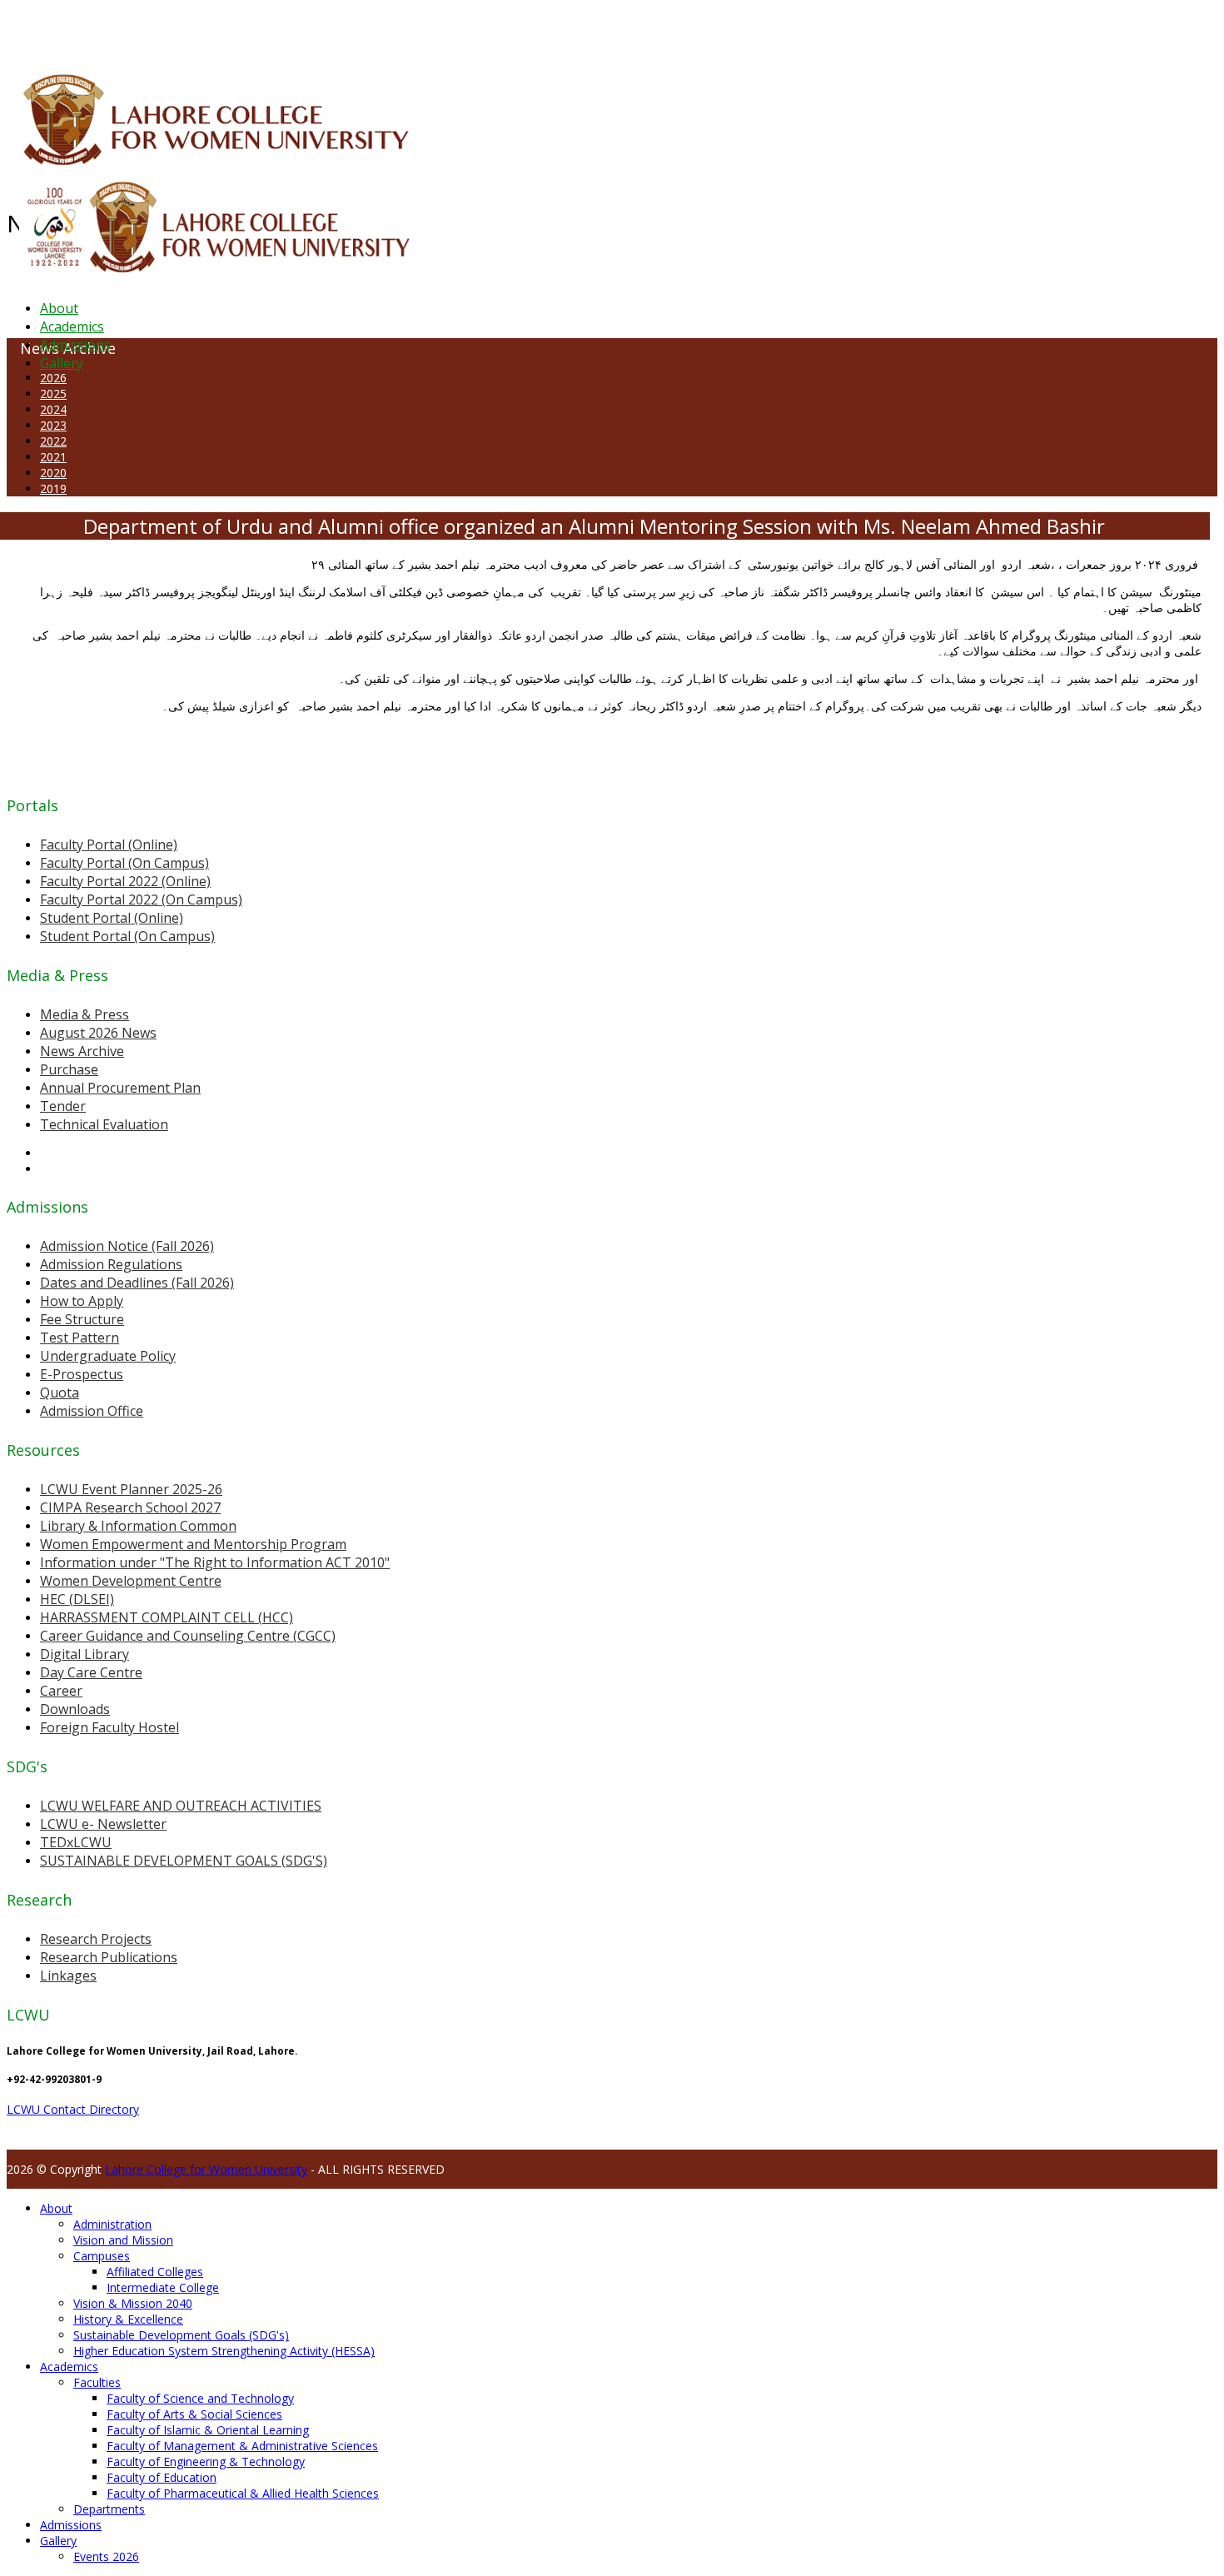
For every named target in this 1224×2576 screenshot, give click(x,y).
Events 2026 (106, 2556)
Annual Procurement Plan (120, 1088)
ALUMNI (59, 28)
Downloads (75, 1709)
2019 (53, 488)
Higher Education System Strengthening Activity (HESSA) (224, 2351)
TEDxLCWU (76, 1842)
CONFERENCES (148, 28)
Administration (112, 2224)
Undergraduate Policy (108, 1356)
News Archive (82, 1051)
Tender (63, 1106)
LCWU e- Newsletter (103, 1824)
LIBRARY (406, 28)
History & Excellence (128, 2319)
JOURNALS (451, 28)
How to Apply (82, 1301)
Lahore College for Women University (206, 2169)
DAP (359, 28)
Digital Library (85, 1654)
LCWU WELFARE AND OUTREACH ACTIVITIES (181, 1806)
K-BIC (336, 28)
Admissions (75, 345)
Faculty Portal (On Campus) (124, 863)
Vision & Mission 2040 (133, 2303)
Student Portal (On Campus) (127, 936)
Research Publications (109, 1957)
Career (61, 1691)
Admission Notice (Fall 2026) (127, 1246)
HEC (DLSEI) (77, 1599)
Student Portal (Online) (112, 918)
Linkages (68, 1976)
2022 (53, 441)
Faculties (97, 2382)
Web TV (495, 28)
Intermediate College (163, 2287)
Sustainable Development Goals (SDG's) (181, 2335)
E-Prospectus (82, 1374)
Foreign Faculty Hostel (109, 1727)
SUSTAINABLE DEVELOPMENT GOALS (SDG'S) (184, 1861)
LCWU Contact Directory (73, 2109)
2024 (53, 409)
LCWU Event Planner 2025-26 (131, 1489)
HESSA (95, 28)
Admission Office (92, 1411)
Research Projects (96, 1939)
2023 (53, 425)
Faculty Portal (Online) (109, 845)
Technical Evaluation (104, 1124)
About (59, 308)
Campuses (102, 2256)
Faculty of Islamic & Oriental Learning (208, 2430)
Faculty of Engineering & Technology (206, 2461)
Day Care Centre (91, 1672)
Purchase (69, 1069)
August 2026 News (98, 1033)
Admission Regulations (111, 1264)
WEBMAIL (610, 28)
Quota (60, 1393)
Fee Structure (82, 1319)
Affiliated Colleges (155, 2272)
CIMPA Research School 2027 (130, 1507)
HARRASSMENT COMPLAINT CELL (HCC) (167, 1617)
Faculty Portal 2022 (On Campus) (141, 899)
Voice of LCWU (551, 28)
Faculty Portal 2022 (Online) (125, 881)
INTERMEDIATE (265, 28)
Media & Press (85, 1014)
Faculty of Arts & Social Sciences (194, 2414)
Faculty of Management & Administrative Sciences (242, 2446)
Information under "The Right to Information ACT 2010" (215, 1562)
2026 (53, 378)
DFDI (312, 28)
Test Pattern (80, 1338)
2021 (53, 457)
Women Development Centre (131, 1581)
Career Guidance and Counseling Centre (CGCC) (188, 1636)
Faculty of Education (162, 2477)
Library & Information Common (138, 1526)
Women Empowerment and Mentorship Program (193, 1544)
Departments (109, 2509)
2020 (53, 473)
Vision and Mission (123, 2240)
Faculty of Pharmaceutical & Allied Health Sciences (243, 2493)
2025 (53, 394)
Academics (72, 326)
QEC (219, 28)
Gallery (62, 363)
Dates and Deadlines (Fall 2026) (137, 1283)
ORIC (196, 28)
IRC (378, 28)
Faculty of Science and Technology (200, 2398)
